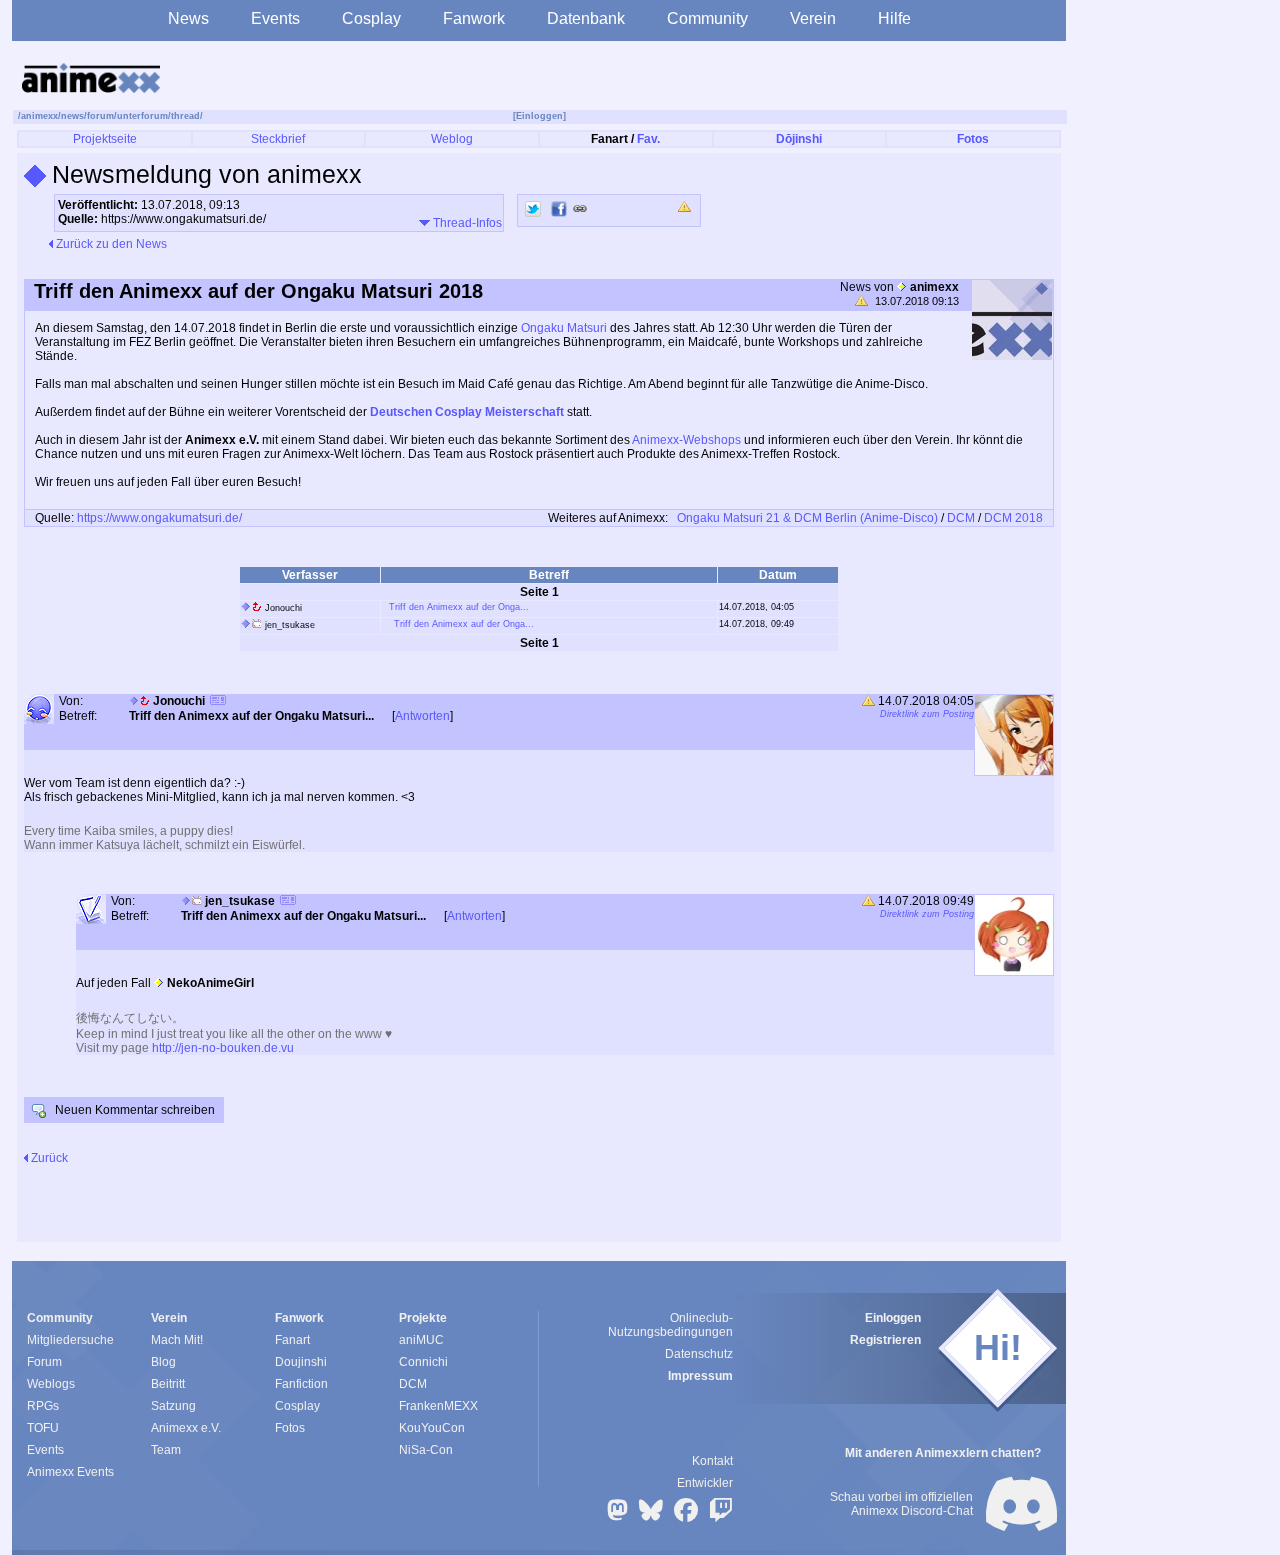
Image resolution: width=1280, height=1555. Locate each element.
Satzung (173, 1406)
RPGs (43, 1406)
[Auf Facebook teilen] (559, 209)
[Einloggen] (539, 116)
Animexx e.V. (186, 1428)
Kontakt (712, 1461)
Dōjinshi (799, 139)
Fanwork (474, 18)
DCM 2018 (1013, 518)
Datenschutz (699, 1354)
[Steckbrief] (218, 702)
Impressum (700, 1376)
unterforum (142, 116)
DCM (961, 518)
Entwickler (705, 1483)
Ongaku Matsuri (564, 328)
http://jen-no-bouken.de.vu (223, 1048)
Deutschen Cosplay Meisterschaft (467, 412)
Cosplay (371, 18)
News (188, 18)
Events (275, 18)
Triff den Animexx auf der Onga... (459, 607)
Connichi (423, 1362)
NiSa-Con (426, 1450)
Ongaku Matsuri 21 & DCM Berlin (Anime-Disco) (807, 518)
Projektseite (105, 139)
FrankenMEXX (438, 1406)
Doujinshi (301, 1362)
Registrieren (885, 1340)
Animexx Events (70, 1472)
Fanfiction (301, 1384)
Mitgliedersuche (70, 1340)
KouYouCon (432, 1428)
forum (100, 116)
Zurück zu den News (110, 244)
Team (166, 1450)
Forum (44, 1362)
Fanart (292, 1340)
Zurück (48, 1158)
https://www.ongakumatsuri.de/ (159, 518)
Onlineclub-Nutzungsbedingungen (670, 1325)
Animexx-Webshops (686, 440)
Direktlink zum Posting (927, 714)
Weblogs (51, 1384)
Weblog (452, 139)
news (72, 116)
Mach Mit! (177, 1340)
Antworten (422, 716)
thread (185, 116)
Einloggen (893, 1318)
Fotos (973, 139)
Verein (813, 18)
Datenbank (586, 18)
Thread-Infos (466, 223)
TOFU (43, 1428)
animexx (39, 116)
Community (707, 18)
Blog (163, 1362)
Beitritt (168, 1384)
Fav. (648, 139)
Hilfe (894, 18)
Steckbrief (278, 139)
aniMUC (421, 1340)
